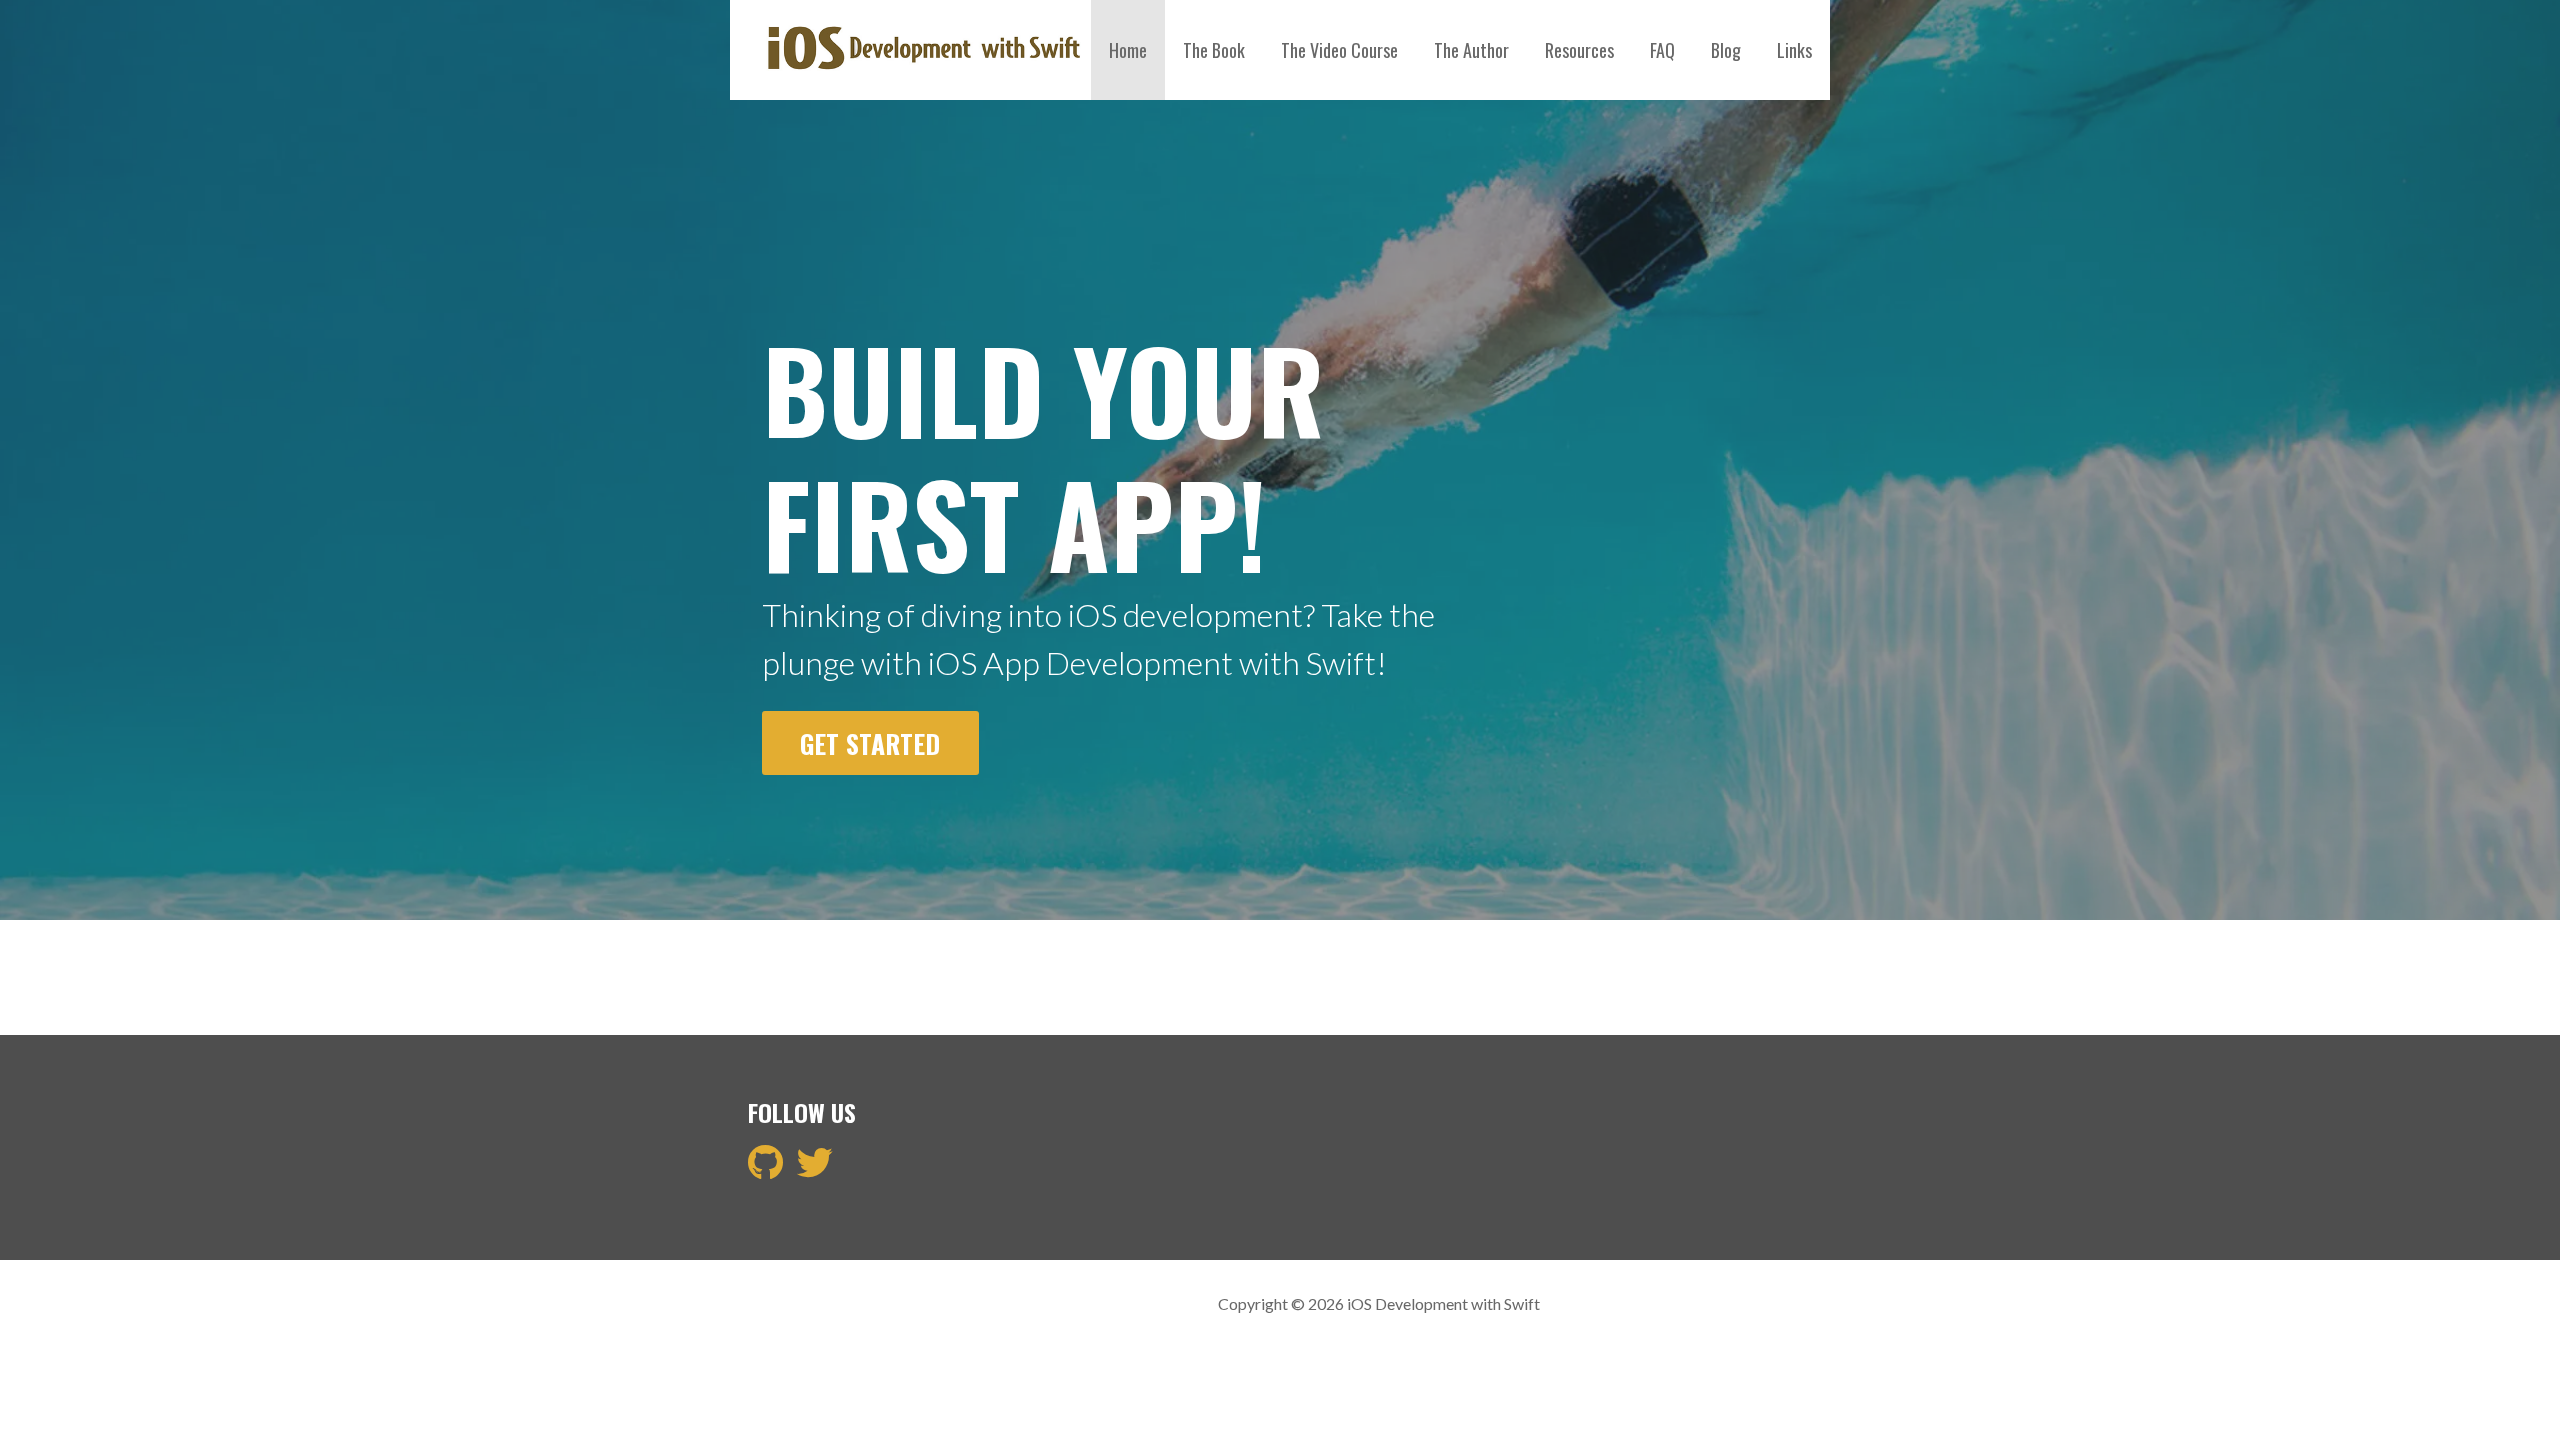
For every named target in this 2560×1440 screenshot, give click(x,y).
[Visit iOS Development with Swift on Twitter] (815, 1169)
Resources (1579, 50)
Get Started (870, 743)
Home (1128, 50)
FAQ (1662, 50)
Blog (1726, 50)
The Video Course (1339, 50)
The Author (1471, 50)
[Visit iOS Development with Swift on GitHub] (765, 1169)
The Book (1214, 50)
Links (1794, 50)
